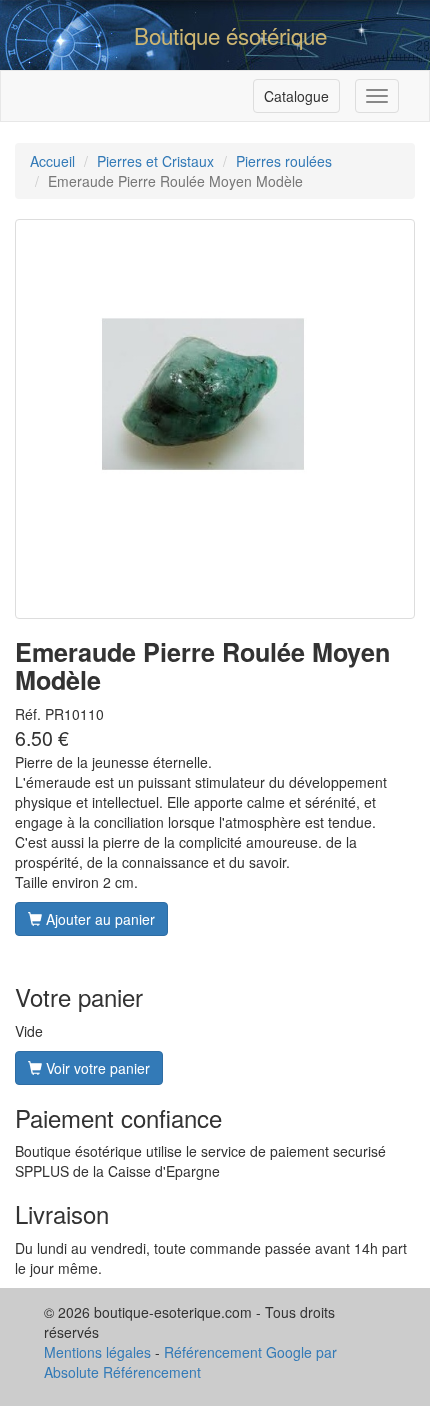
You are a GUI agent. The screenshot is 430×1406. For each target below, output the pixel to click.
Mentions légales (97, 1352)
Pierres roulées (284, 161)
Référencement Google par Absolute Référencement (190, 1362)
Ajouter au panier (98, 919)
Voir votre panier (96, 1068)
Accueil (52, 161)
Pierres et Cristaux (155, 161)
